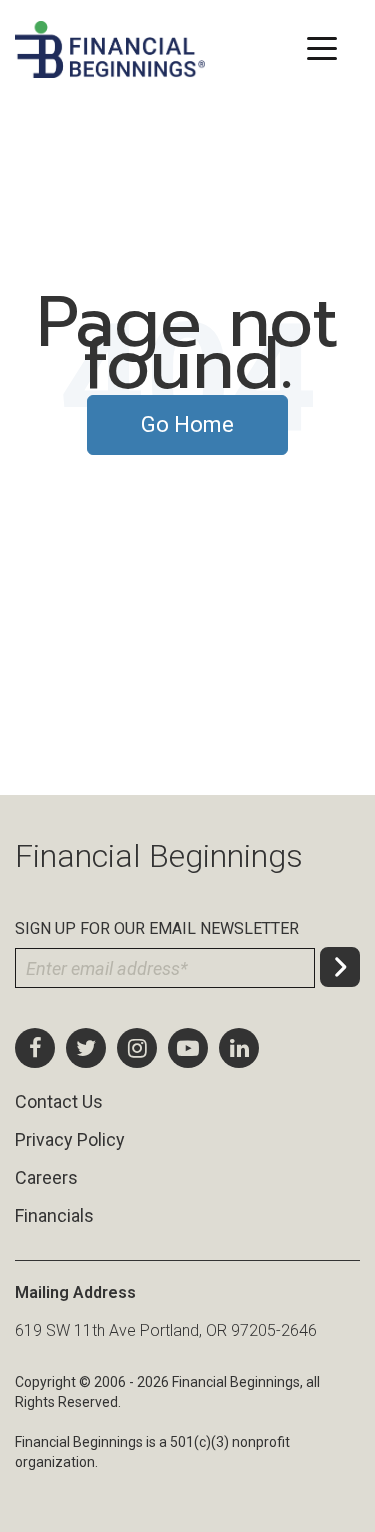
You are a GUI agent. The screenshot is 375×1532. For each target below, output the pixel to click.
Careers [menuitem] (46, 1177)
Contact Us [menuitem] (59, 1101)
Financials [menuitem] (54, 1215)
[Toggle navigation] (321, 46)
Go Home (187, 424)
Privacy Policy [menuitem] (70, 1139)
